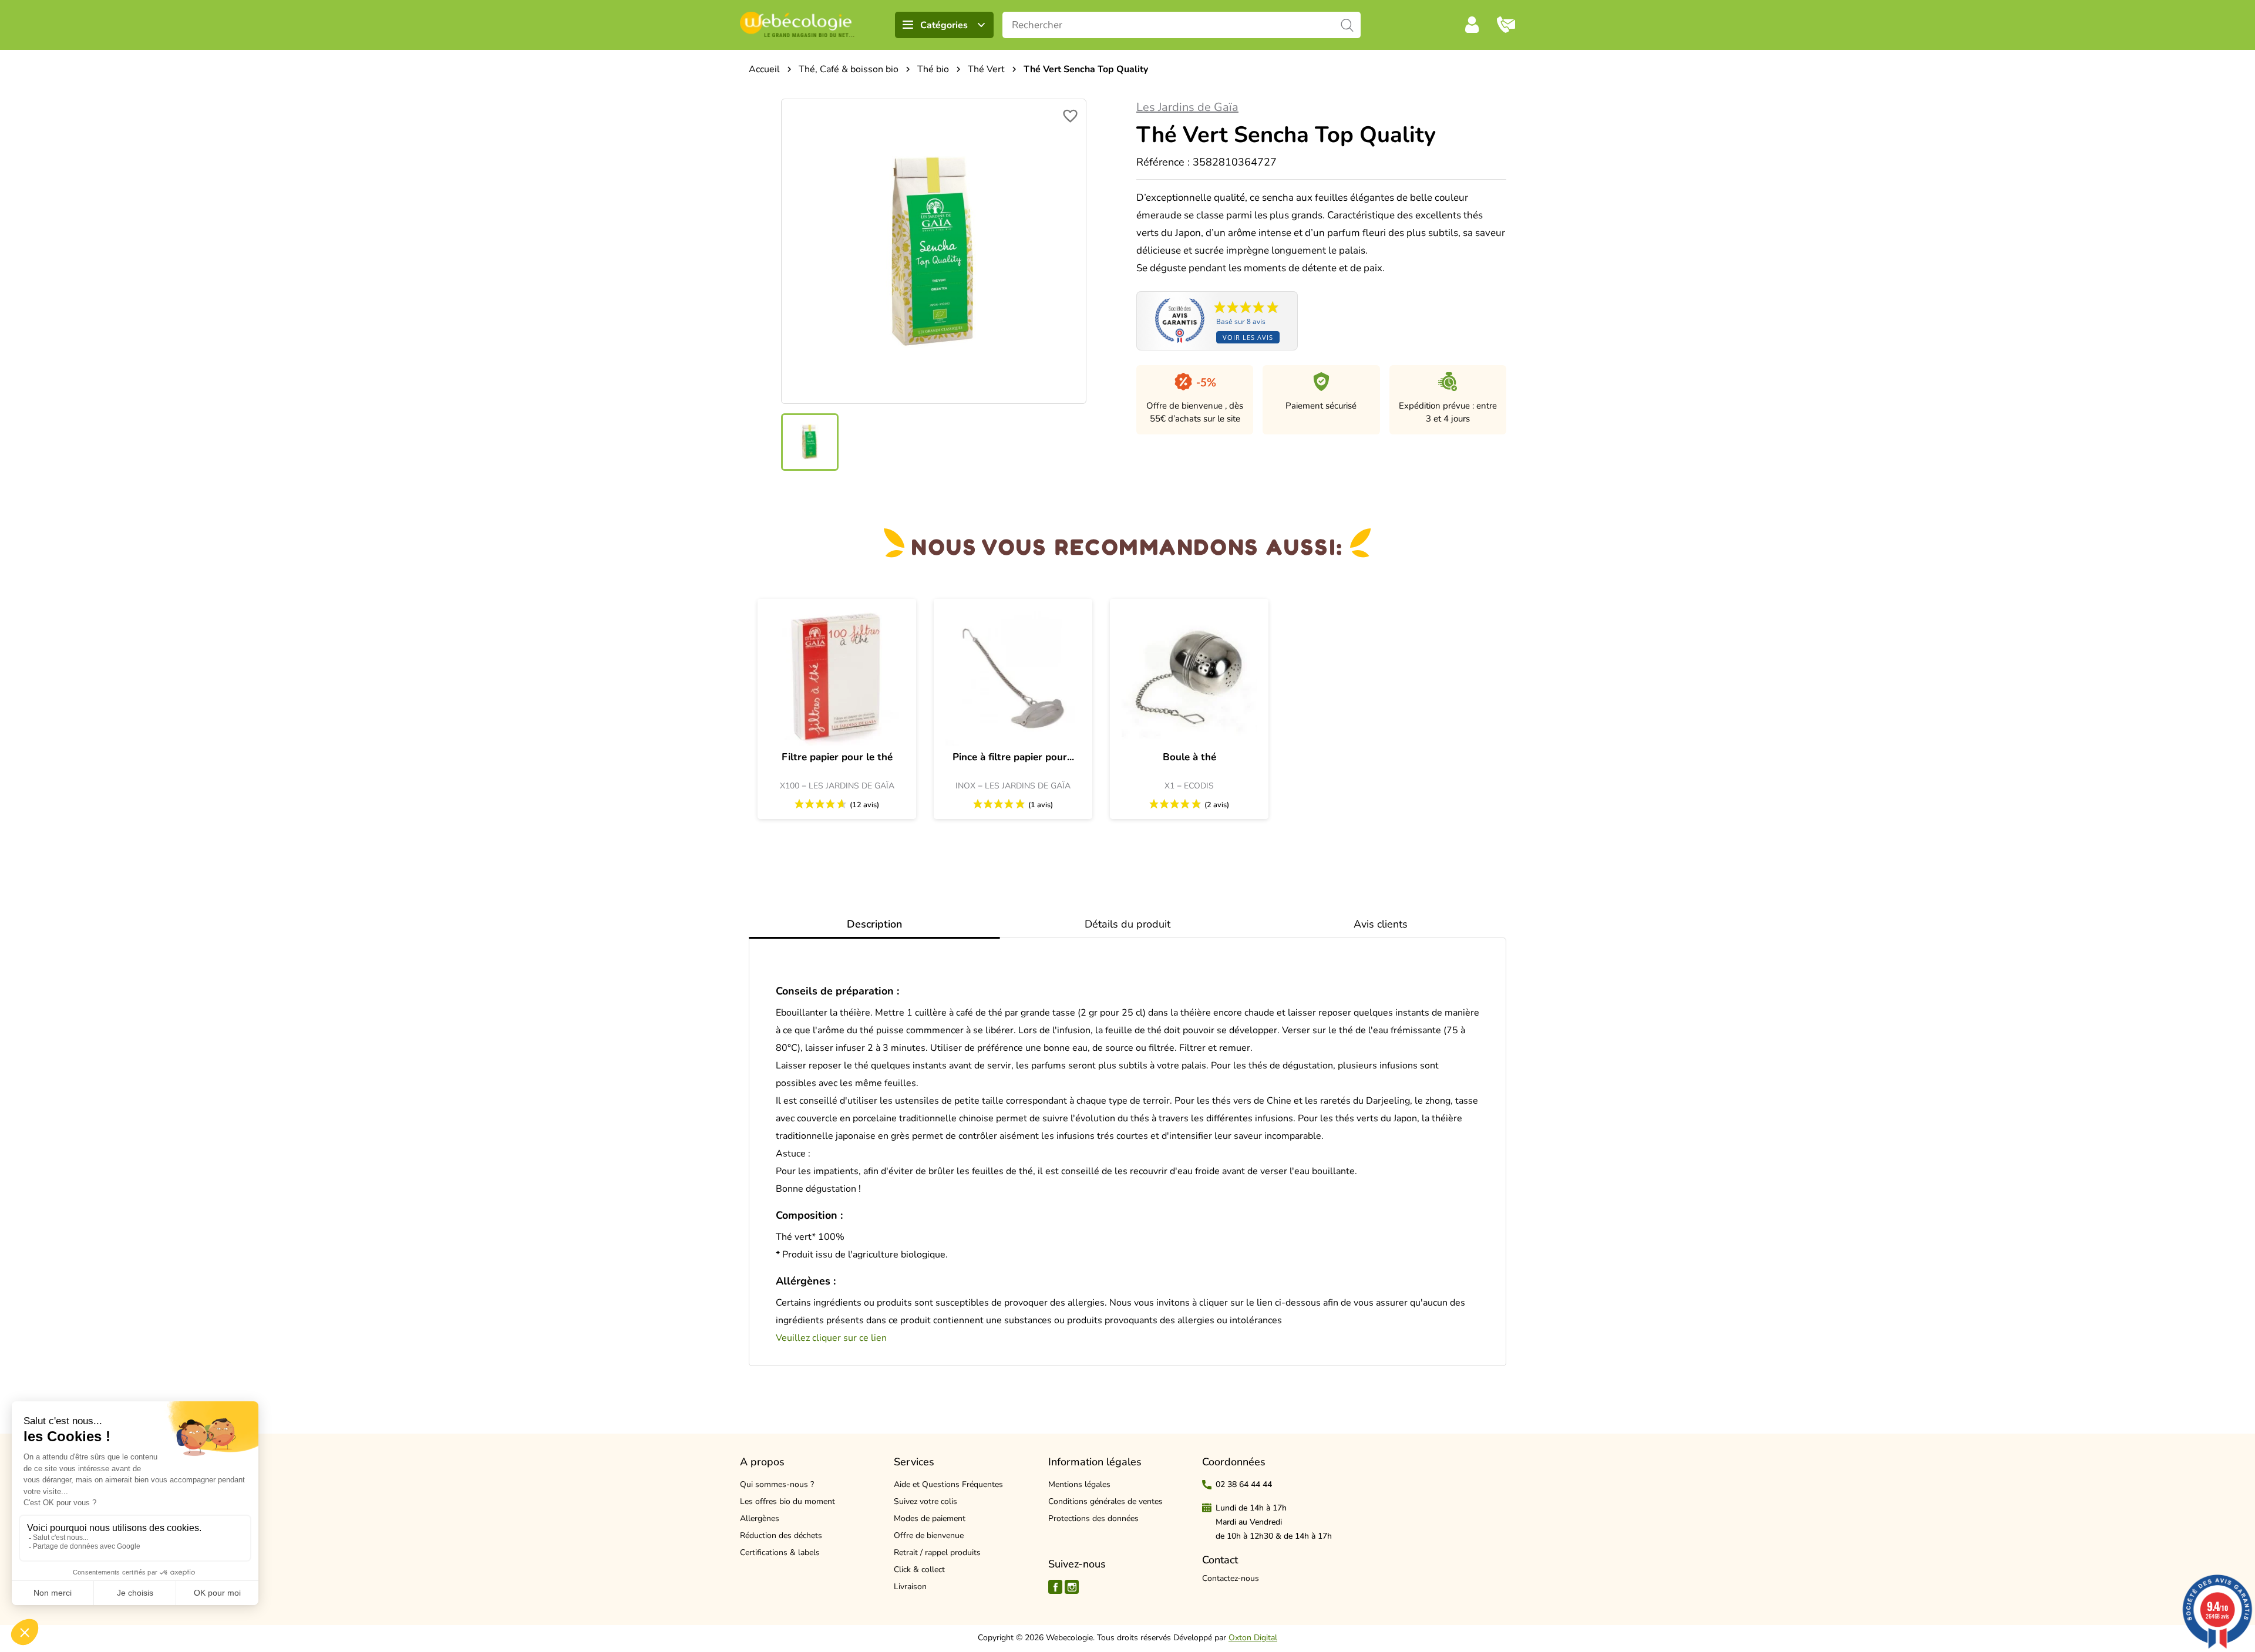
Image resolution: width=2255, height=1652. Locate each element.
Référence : (1163, 162)
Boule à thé (1189, 757)
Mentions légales (1079, 1484)
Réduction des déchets (781, 1535)
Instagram (1072, 1587)
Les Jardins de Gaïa (1187, 107)
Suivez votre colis (925, 1501)
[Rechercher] (1347, 25)
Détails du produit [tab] (1127, 924)
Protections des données (1093, 1518)
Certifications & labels (780, 1552)
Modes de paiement (930, 1518)
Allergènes (760, 1518)
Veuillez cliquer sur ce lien (831, 1338)
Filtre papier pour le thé (837, 757)
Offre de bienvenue (929, 1535)
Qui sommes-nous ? (777, 1484)
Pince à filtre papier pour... (1013, 757)
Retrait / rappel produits (937, 1552)
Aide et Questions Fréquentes (948, 1484)
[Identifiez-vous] (1472, 25)
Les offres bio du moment (787, 1501)
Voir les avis (1248, 337)
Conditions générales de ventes (1105, 1501)
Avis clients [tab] (1381, 924)
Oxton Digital (1253, 1638)
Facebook (1055, 1587)
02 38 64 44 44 (1244, 1484)
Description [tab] (874, 924)
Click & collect (919, 1570)
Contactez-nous (1231, 1578)
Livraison (910, 1587)
